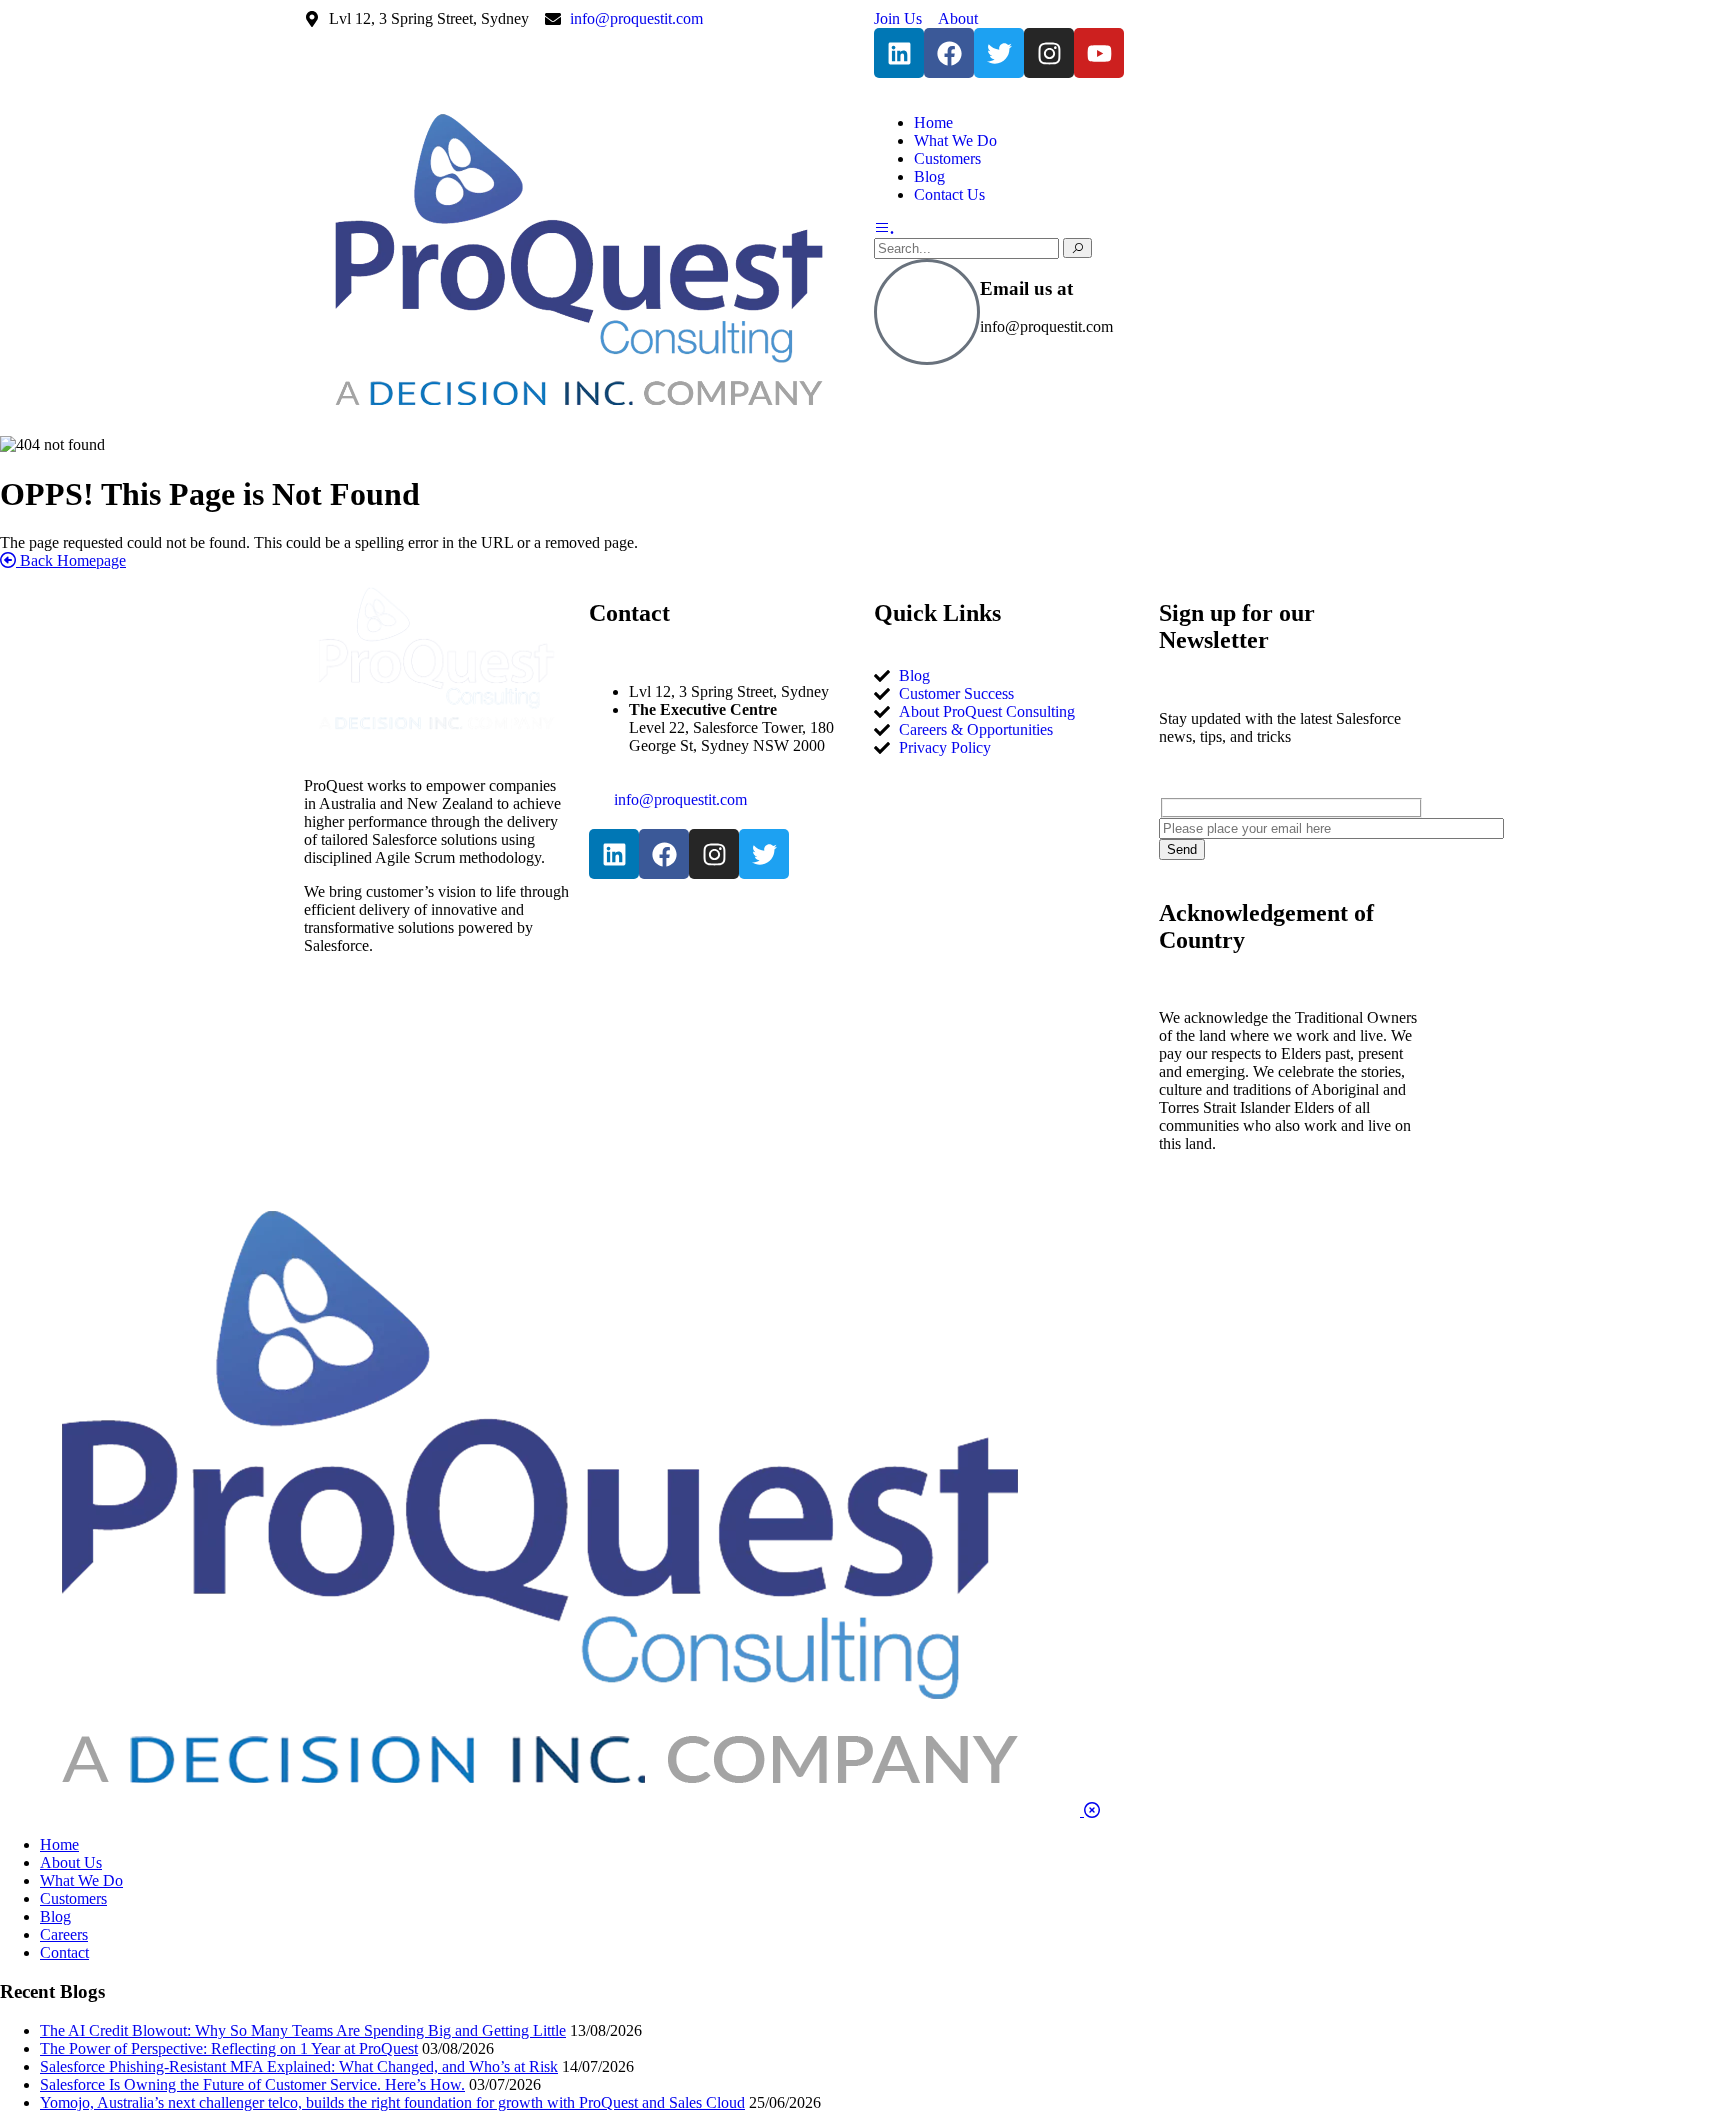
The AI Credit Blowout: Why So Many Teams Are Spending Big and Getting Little (303, 2030)
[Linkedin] (899, 53)
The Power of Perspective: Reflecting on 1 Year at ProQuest (229, 2048)
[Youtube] (1099, 53)
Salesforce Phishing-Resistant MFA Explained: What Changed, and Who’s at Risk (299, 2066)
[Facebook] (949, 53)
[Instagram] (1049, 53)
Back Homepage (71, 560)
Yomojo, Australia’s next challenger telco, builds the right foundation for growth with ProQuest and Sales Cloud (392, 2102)
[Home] (579, 416)
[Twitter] (999, 53)
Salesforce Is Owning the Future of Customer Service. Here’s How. (252, 2084)
